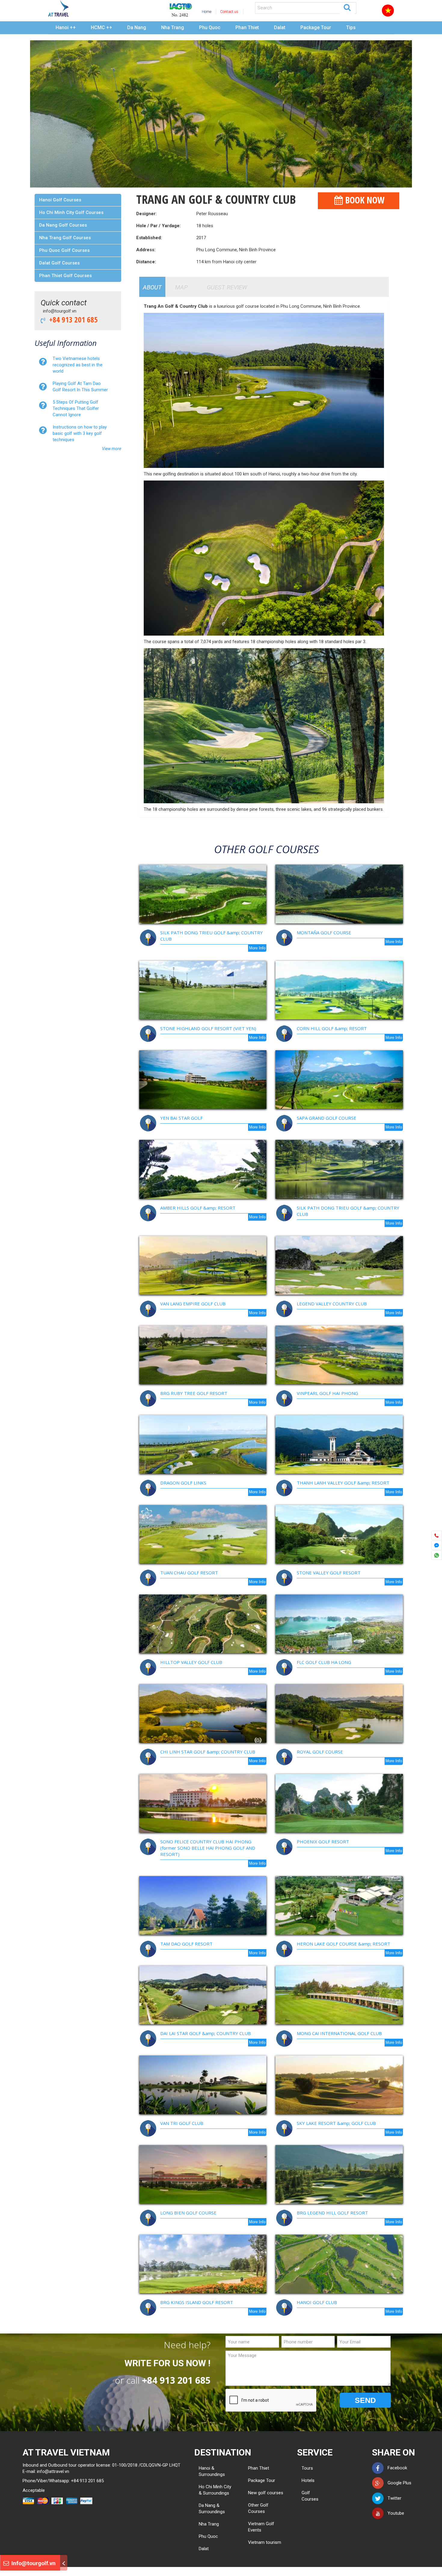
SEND (365, 2400)
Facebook (396, 2468)
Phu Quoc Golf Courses (64, 250)
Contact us (229, 12)
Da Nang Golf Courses (63, 225)
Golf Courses (304, 2496)
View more (112, 449)
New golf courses (266, 2493)
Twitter (393, 2498)
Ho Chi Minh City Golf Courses (71, 212)
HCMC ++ (101, 27)
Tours (304, 2468)
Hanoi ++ (66, 27)
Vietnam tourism (265, 2542)
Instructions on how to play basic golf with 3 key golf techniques (80, 433)
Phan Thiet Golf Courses (65, 276)
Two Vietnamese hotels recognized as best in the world (78, 365)
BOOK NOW (364, 200)
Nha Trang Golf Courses (65, 238)
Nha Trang (173, 27)
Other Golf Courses (258, 2508)
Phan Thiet (247, 27)
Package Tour (316, 27)
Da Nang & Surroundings (212, 2509)
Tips (351, 27)
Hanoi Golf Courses (60, 200)
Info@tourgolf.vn (33, 2563)
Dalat (280, 27)
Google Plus (398, 2483)
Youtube (394, 2513)
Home (207, 12)
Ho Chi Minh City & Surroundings (215, 2490)
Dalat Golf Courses (59, 263)
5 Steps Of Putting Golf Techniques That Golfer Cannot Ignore (76, 408)
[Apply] (347, 7)
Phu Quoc (210, 27)
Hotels (304, 2480)
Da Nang (137, 27)
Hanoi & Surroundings (212, 2471)
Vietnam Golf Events (261, 2527)
